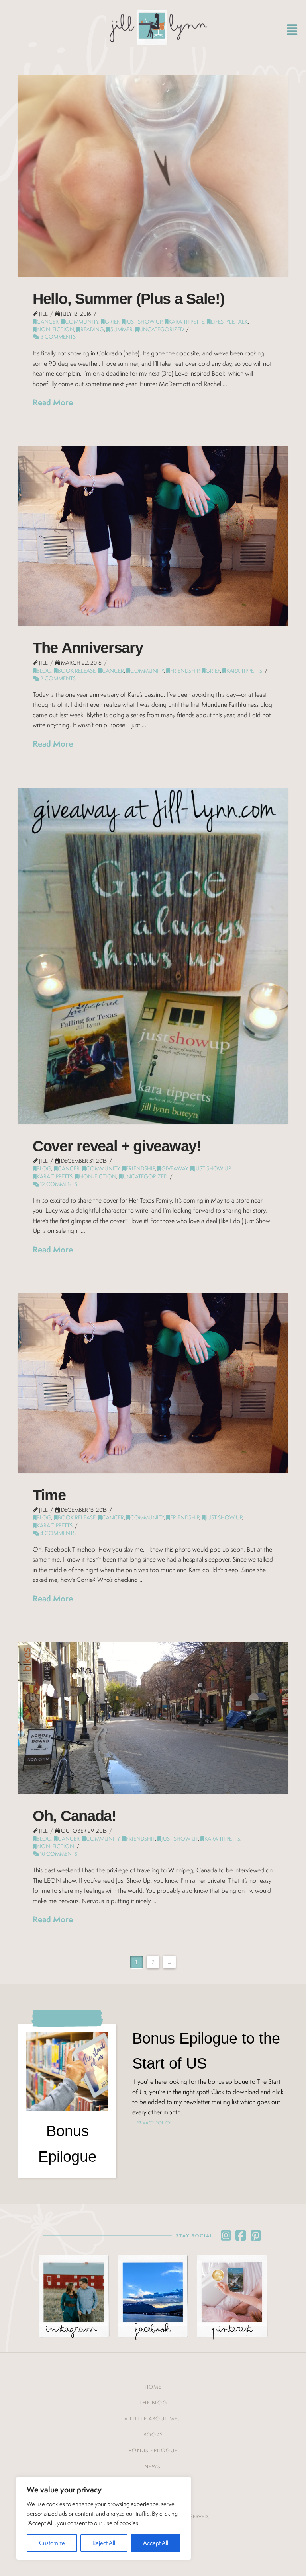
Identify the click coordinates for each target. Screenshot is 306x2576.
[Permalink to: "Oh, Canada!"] (153, 1718)
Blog (44, 671)
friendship (185, 671)
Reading (92, 329)
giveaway (175, 1168)
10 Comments (58, 1854)
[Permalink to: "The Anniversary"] (153, 536)
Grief (112, 322)
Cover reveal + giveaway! (117, 1146)
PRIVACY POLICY (154, 2123)
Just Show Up (144, 322)
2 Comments (57, 678)
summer (122, 329)
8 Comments (57, 337)
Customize (52, 2543)
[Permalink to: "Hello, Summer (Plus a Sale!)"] (153, 176)
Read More (53, 402)
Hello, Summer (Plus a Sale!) (128, 299)
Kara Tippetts (186, 322)
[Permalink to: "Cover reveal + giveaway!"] (153, 956)
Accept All (156, 2543)
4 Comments (57, 1533)
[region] (104, 2518)
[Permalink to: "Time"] (153, 1383)
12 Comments (58, 1184)
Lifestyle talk (229, 322)
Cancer (48, 322)
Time (49, 1495)
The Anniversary (88, 648)
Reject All (104, 2543)
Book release (77, 671)
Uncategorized (161, 329)
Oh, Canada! (75, 1816)
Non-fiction (55, 329)
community (82, 322)
